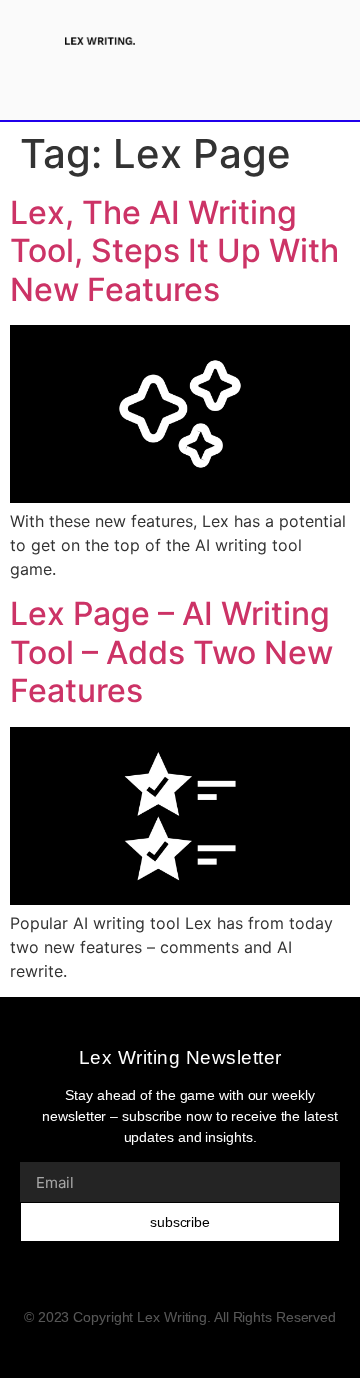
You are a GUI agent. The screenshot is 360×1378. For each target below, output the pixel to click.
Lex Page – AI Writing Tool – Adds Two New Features (171, 652)
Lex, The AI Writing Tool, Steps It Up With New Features (174, 251)
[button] (277, 40)
